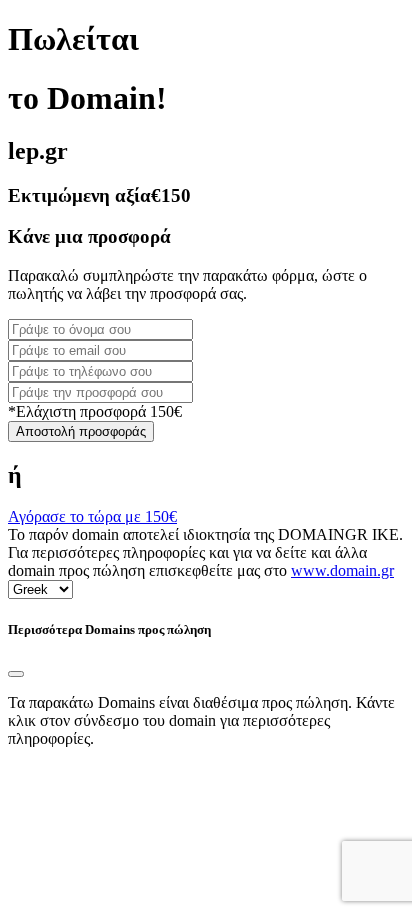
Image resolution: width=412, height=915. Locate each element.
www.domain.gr (342, 570)
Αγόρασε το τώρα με (92, 516)
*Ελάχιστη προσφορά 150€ (95, 411)
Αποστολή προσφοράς (81, 431)
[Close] (16, 674)
